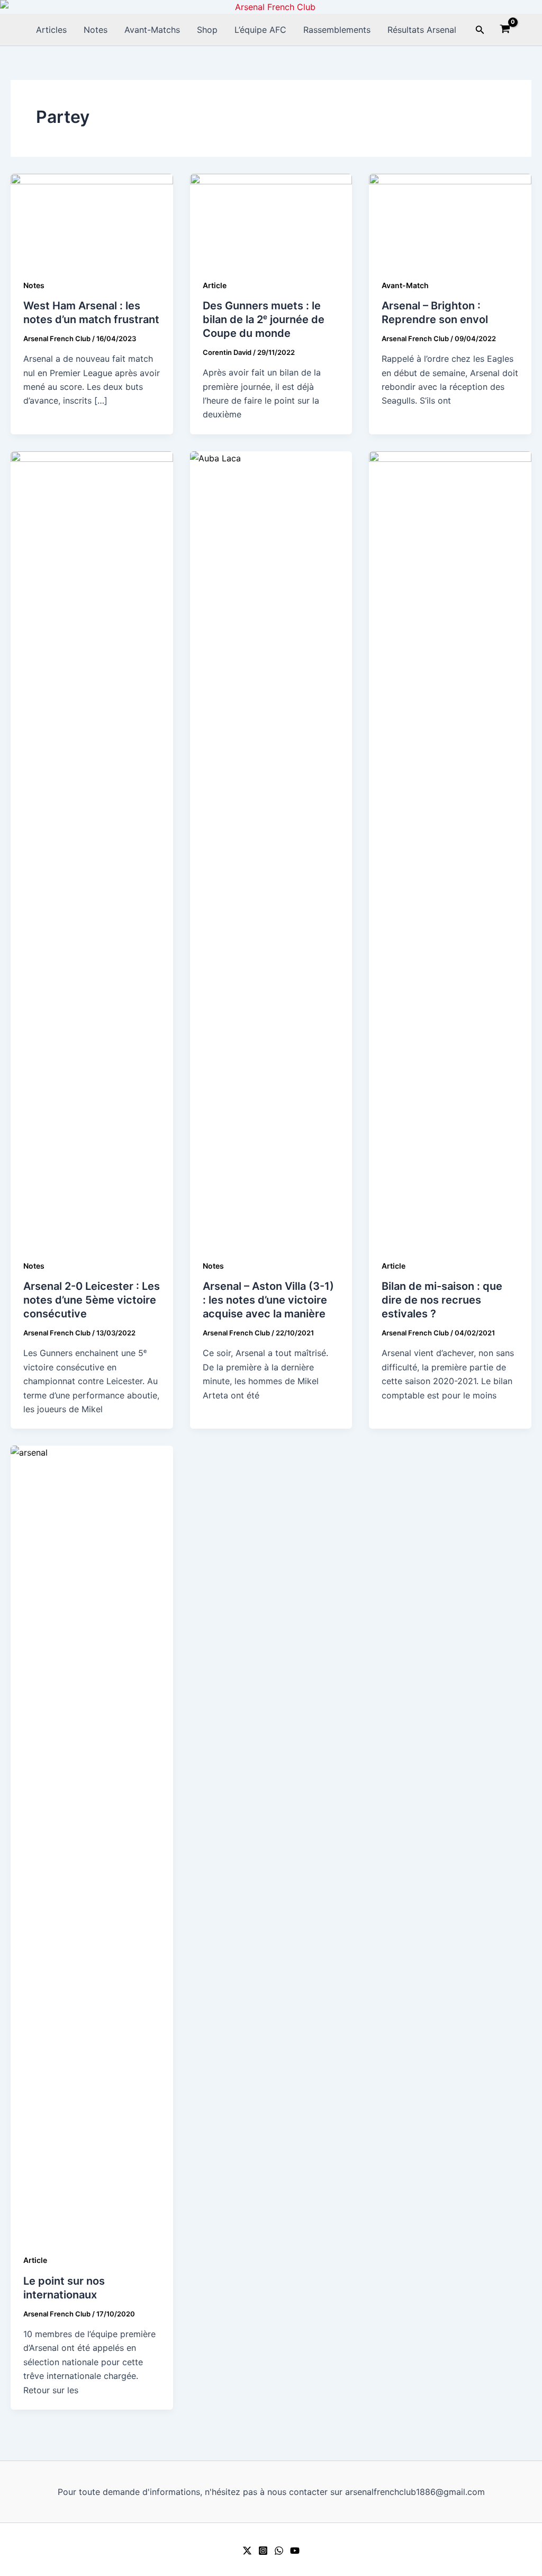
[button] (480, 30)
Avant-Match (405, 285)
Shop (207, 30)
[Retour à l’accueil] (271, 7)
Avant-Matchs (152, 30)
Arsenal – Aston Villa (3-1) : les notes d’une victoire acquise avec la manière (268, 1300)
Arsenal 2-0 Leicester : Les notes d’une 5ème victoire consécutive (92, 1300)
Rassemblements (337, 30)
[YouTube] (295, 2551)
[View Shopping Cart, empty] (505, 30)
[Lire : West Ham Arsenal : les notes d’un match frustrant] (92, 219)
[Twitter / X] (247, 2551)
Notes (96, 30)
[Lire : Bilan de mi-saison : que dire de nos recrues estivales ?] (450, 848)
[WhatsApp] (279, 2551)
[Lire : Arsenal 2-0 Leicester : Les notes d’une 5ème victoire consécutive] (92, 848)
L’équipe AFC (260, 30)
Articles (51, 30)
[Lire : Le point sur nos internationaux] (92, 1842)
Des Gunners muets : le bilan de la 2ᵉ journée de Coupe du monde (264, 319)
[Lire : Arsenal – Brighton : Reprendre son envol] (450, 219)
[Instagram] (263, 2551)
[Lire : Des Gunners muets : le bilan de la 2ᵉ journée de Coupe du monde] (271, 219)
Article (215, 285)
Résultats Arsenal (422, 30)
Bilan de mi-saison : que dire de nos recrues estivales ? (442, 1300)
